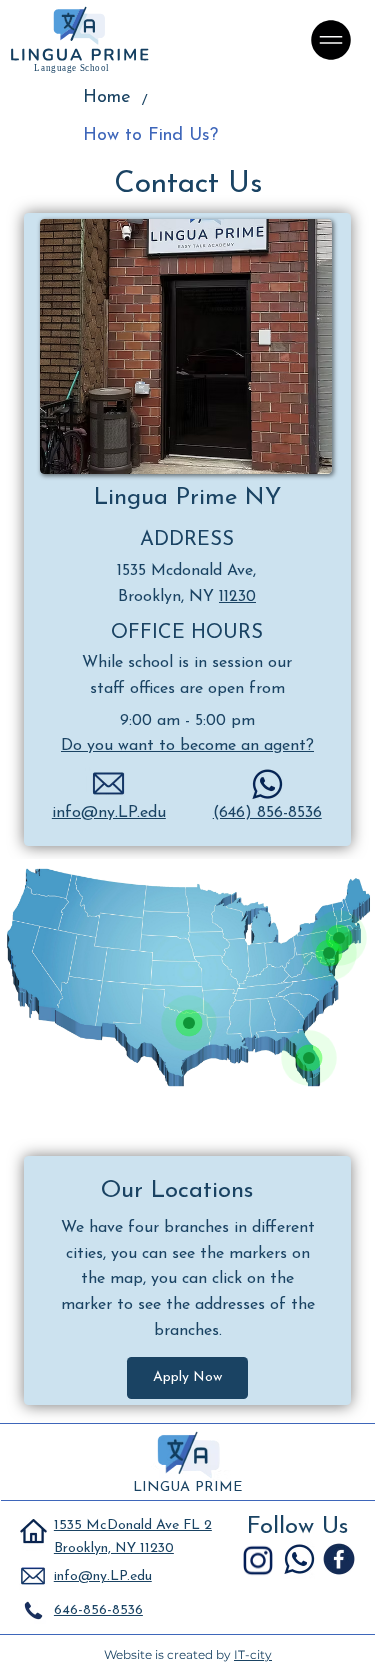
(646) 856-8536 (267, 813)
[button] (187, 1378)
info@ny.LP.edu (109, 813)
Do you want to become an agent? (187, 746)
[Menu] (332, 40)
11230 (237, 597)
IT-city (253, 1654)
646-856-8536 (98, 1610)
